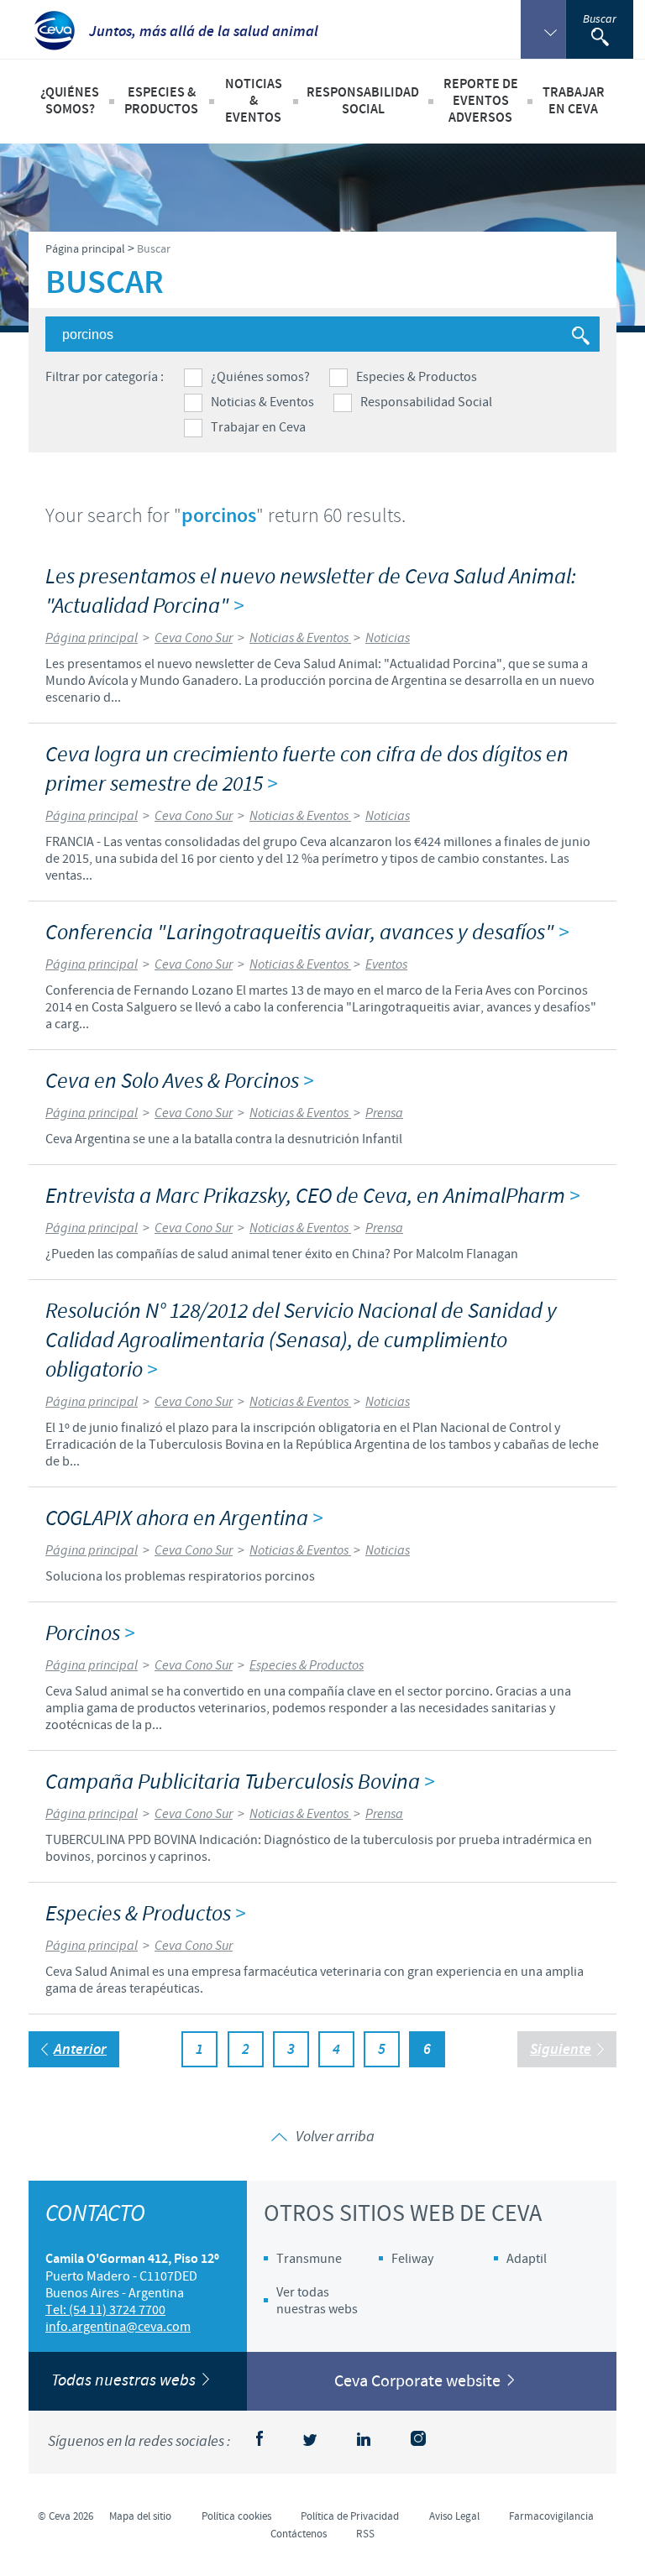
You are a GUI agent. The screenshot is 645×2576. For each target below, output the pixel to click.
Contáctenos (299, 2534)
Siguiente (561, 2050)
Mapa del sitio (140, 2516)
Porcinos (90, 1634)
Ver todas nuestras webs (317, 2301)
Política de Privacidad (350, 2516)
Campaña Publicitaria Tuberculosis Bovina (240, 1782)
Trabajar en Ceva (258, 427)
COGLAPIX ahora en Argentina (184, 1519)
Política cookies (236, 2516)
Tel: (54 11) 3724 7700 (105, 2310)
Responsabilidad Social (426, 402)
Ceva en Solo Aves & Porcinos (179, 1082)
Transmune (309, 2259)
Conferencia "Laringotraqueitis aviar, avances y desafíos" (307, 933)
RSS (365, 2534)
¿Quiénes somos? (260, 377)
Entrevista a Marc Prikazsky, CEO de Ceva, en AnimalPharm (312, 1197)
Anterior (80, 2050)
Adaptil (527, 2259)
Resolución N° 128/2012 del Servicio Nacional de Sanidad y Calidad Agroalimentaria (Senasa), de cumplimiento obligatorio (301, 1341)
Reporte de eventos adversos (481, 101)
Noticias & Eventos (262, 402)
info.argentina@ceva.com (118, 2327)
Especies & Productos (417, 377)
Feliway (412, 2259)
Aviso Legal (454, 2516)
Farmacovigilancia (551, 2516)
